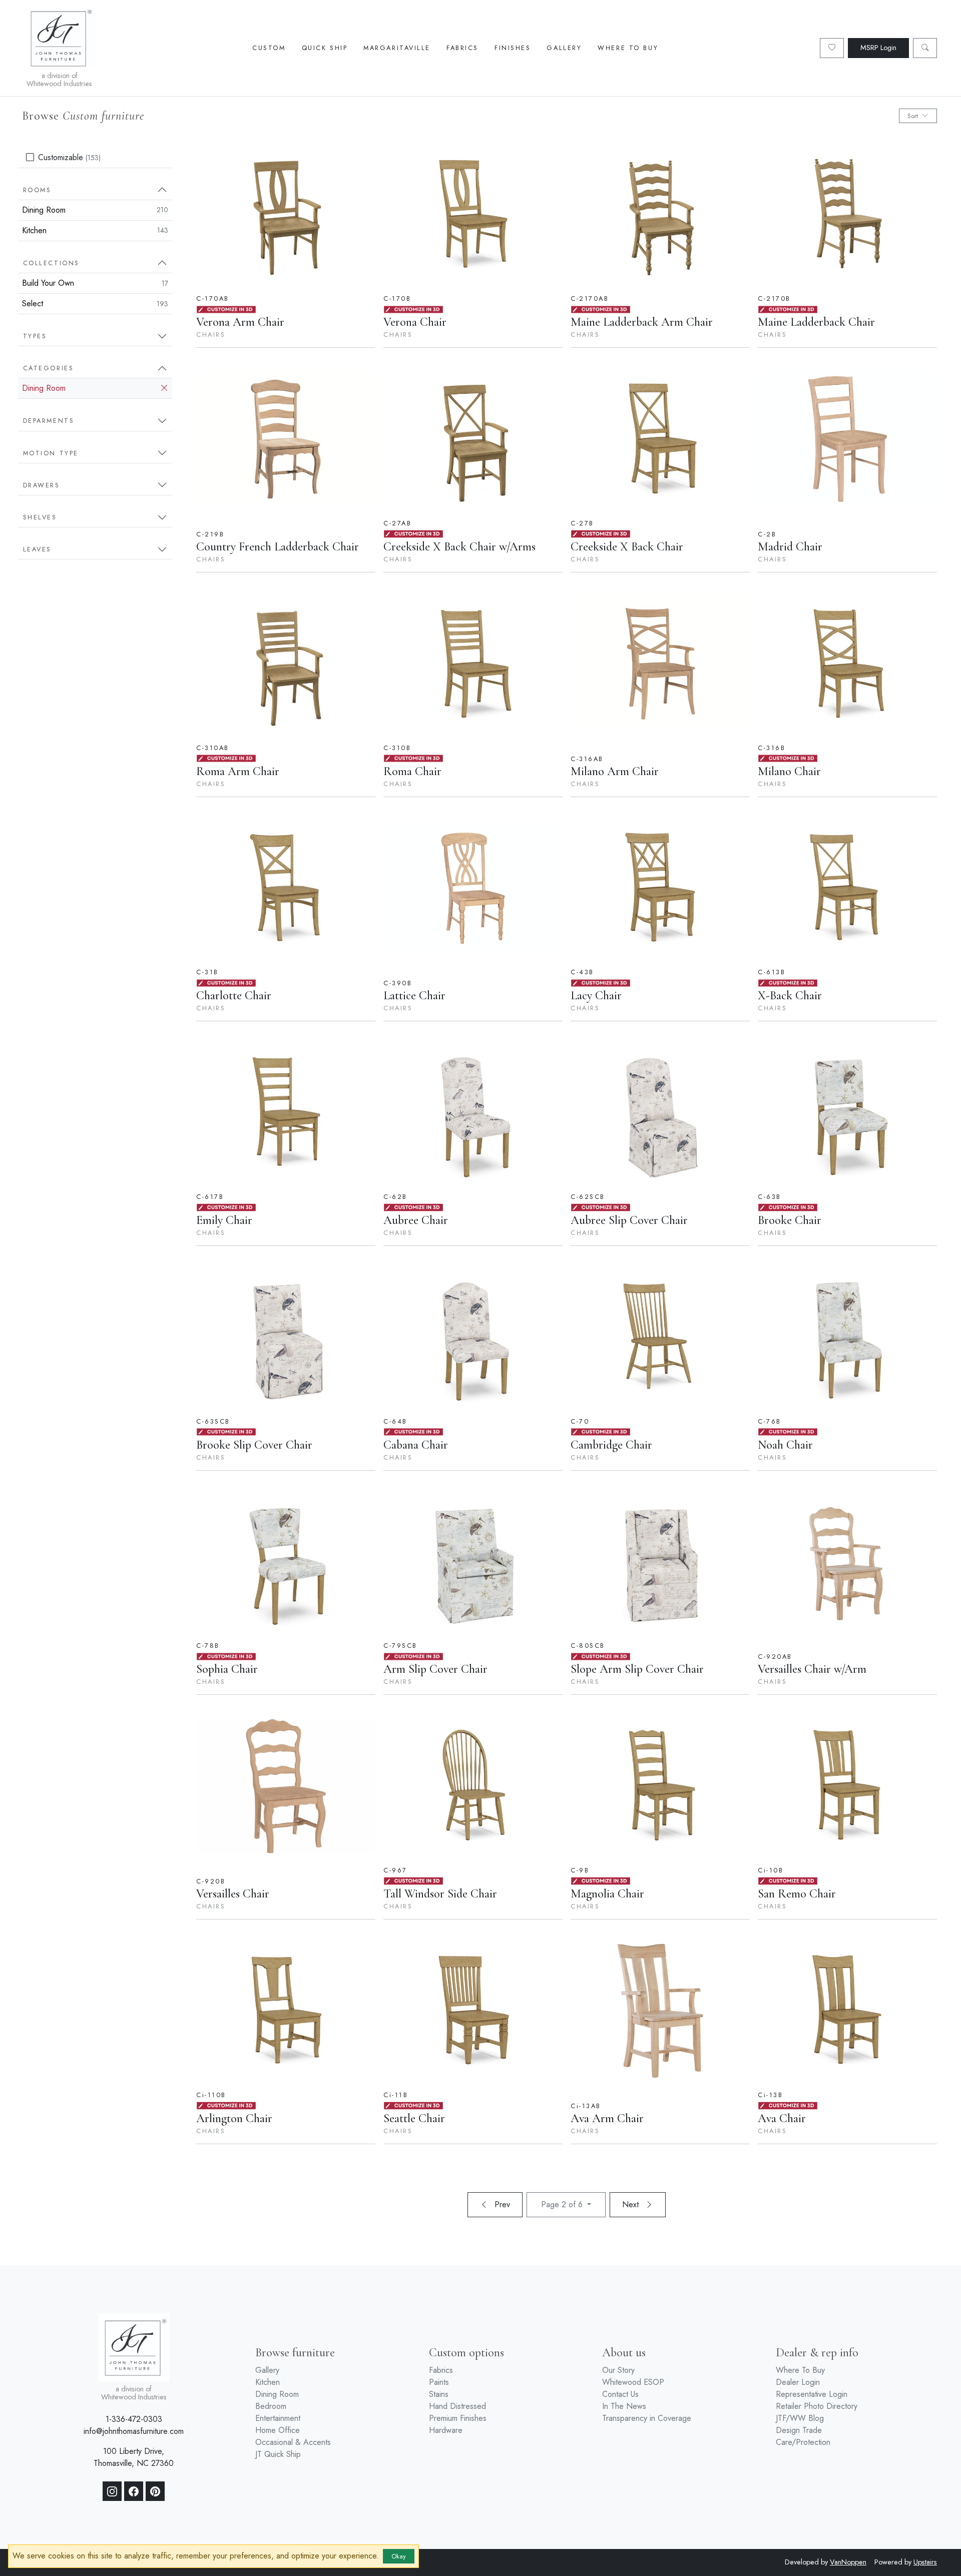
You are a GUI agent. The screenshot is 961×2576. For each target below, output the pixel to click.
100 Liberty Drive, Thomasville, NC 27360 (134, 2457)
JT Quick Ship (278, 2454)
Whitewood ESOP (633, 2382)
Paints (439, 2382)
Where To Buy (628, 48)
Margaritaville (397, 48)
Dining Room (95, 210)
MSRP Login (878, 48)
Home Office (278, 2430)
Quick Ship (325, 48)
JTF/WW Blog (800, 2418)
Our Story (618, 2370)
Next (632, 2204)
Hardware (446, 2430)
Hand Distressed (457, 2406)
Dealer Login (798, 2382)
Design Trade (799, 2430)
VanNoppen (848, 2562)
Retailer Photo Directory (817, 2406)
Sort (913, 116)
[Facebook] (134, 2491)
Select (95, 303)
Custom (269, 48)
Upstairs (925, 2562)
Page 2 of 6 (563, 2204)
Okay (399, 2556)
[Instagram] (112, 2491)
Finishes (513, 48)
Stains (439, 2394)
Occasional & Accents (293, 2442)
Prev (501, 2204)
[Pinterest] (155, 2491)
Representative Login (812, 2394)
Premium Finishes (458, 2418)
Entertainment (278, 2418)
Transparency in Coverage (647, 2418)
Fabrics (462, 48)
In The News (624, 2406)
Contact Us (620, 2394)
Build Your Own (95, 283)
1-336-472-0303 (134, 2419)
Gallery (564, 48)
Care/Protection (803, 2442)
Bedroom (271, 2406)
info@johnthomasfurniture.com (134, 2431)
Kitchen (95, 230)
